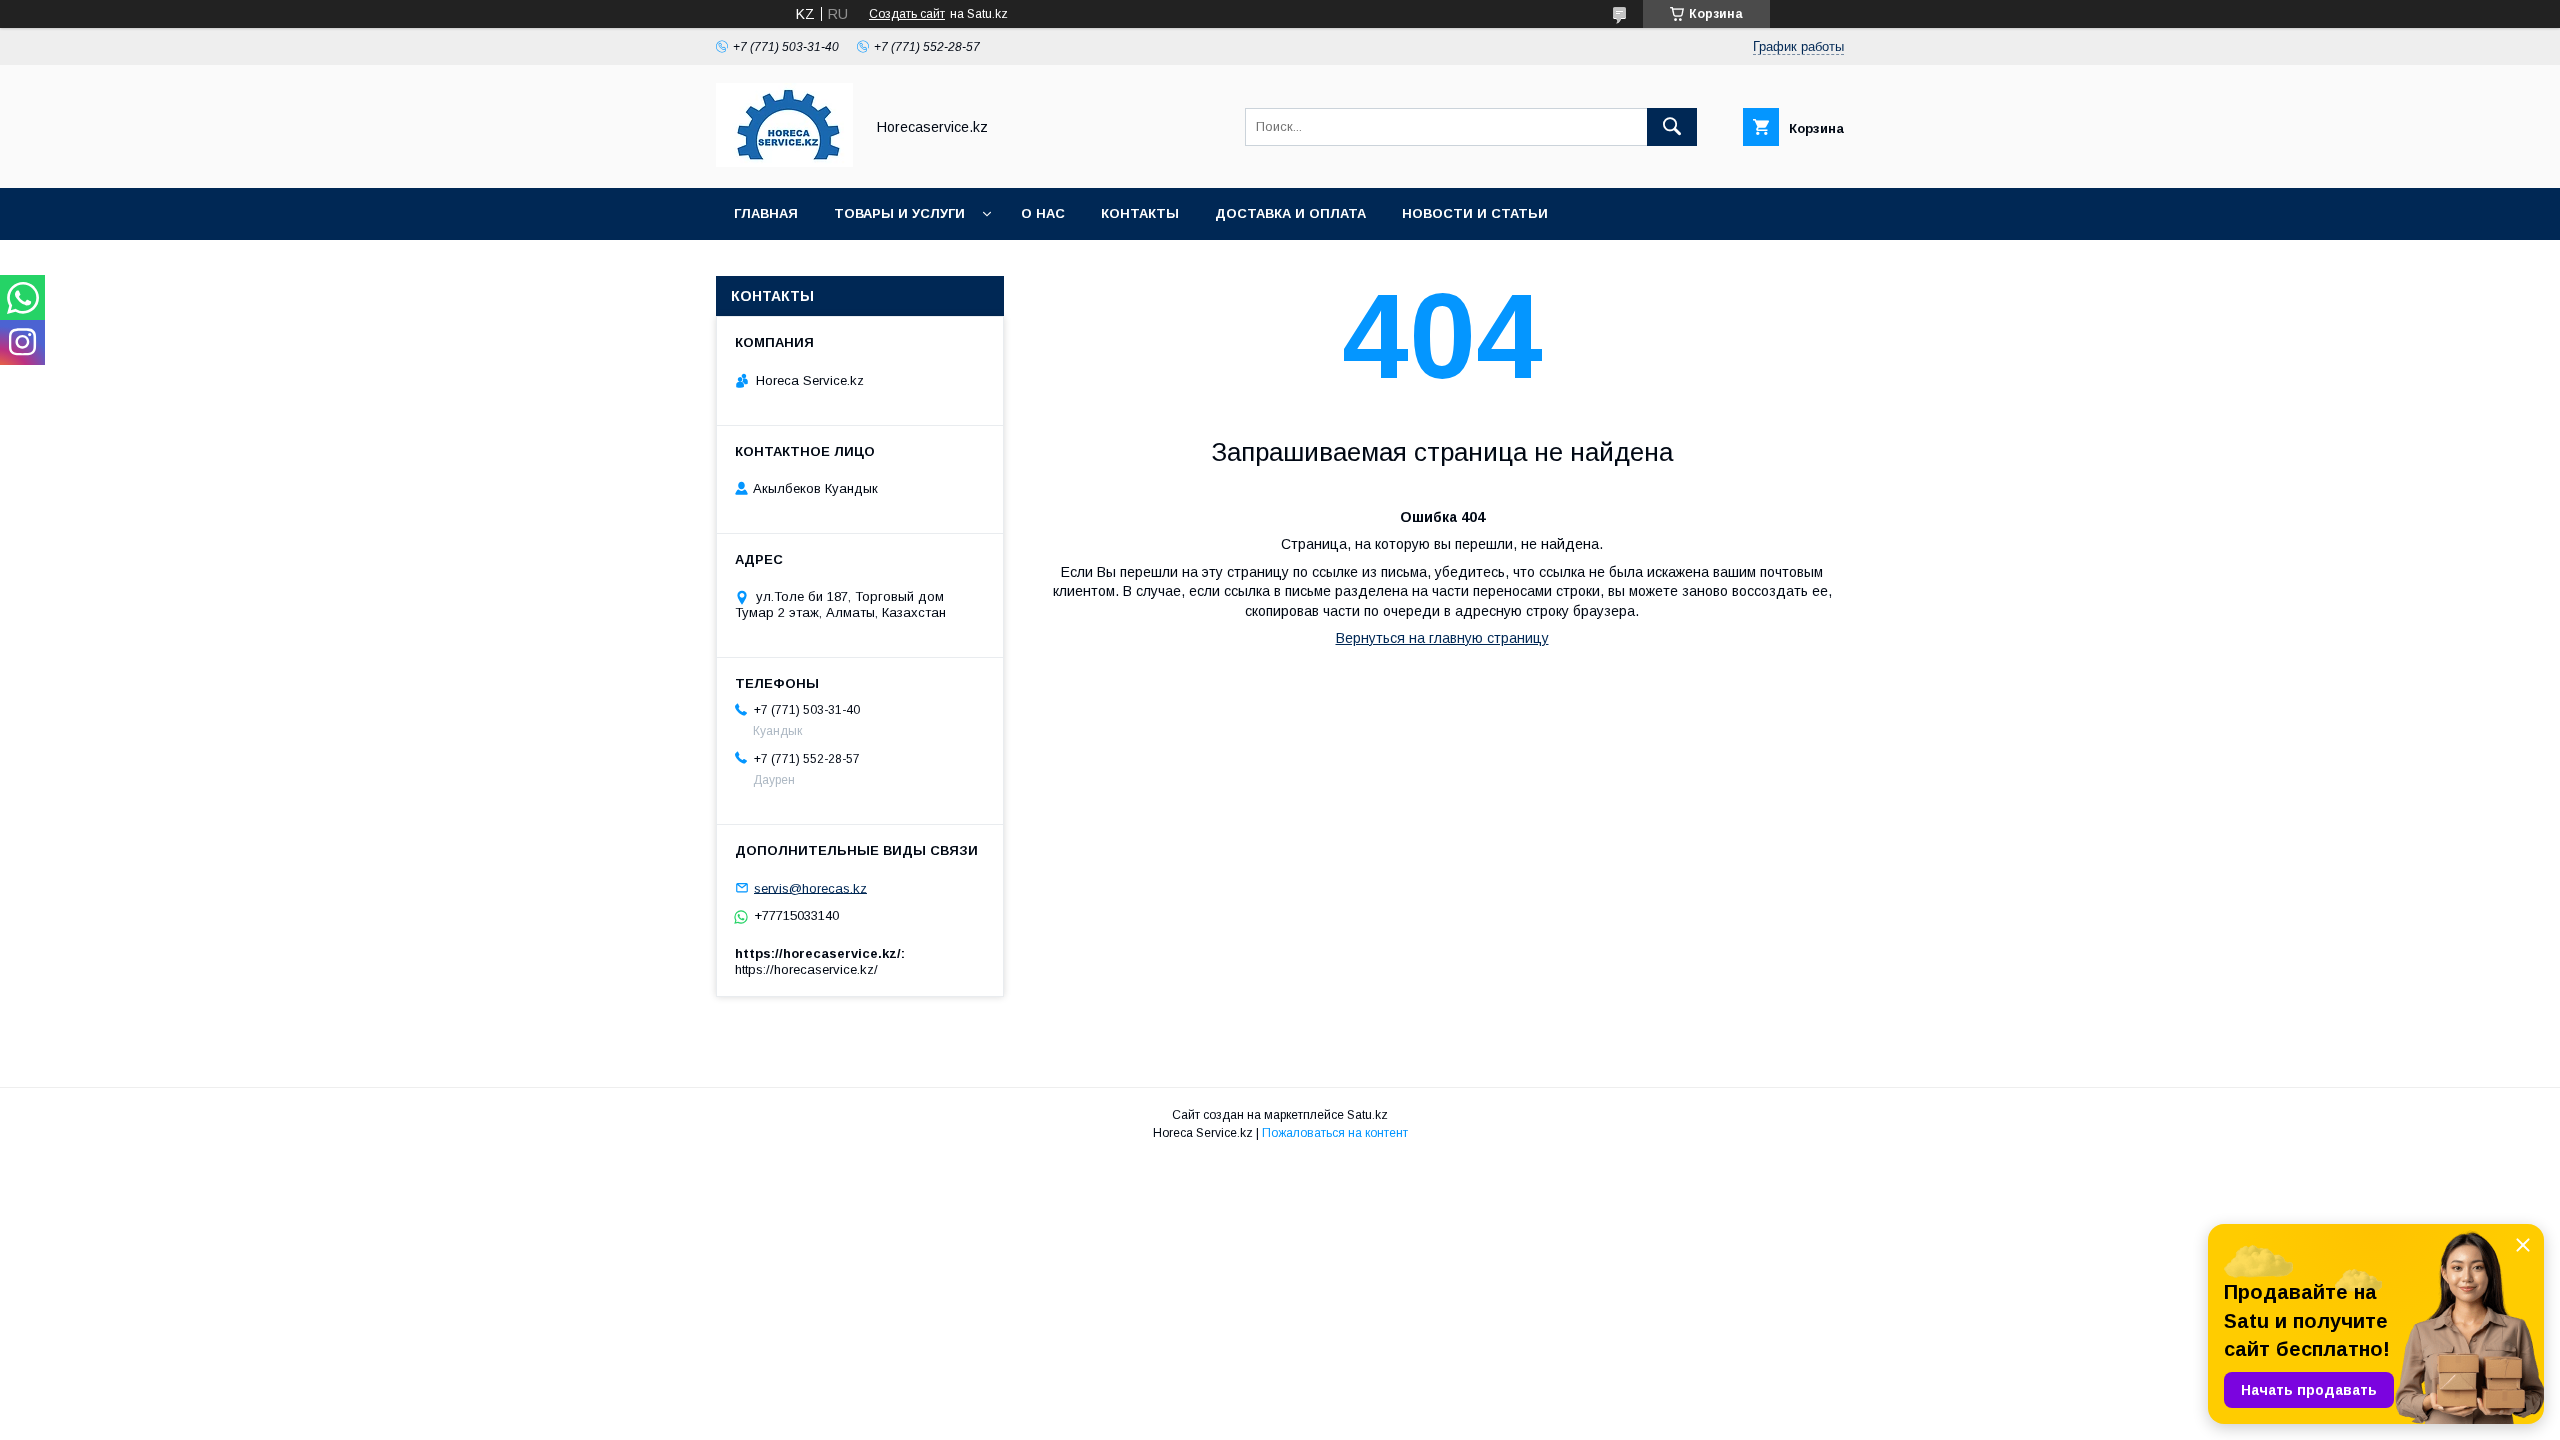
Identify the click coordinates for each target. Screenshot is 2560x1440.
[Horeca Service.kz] (784, 162)
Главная (766, 213)
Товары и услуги (899, 213)
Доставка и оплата (1290, 213)
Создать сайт (907, 14)
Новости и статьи (1475, 213)
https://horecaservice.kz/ (806, 969)
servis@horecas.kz (810, 887)
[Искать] (1672, 127)
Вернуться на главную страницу (1442, 638)
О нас (1043, 213)
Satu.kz (1367, 1115)
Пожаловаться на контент (1335, 1133)
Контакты (1140, 213)
